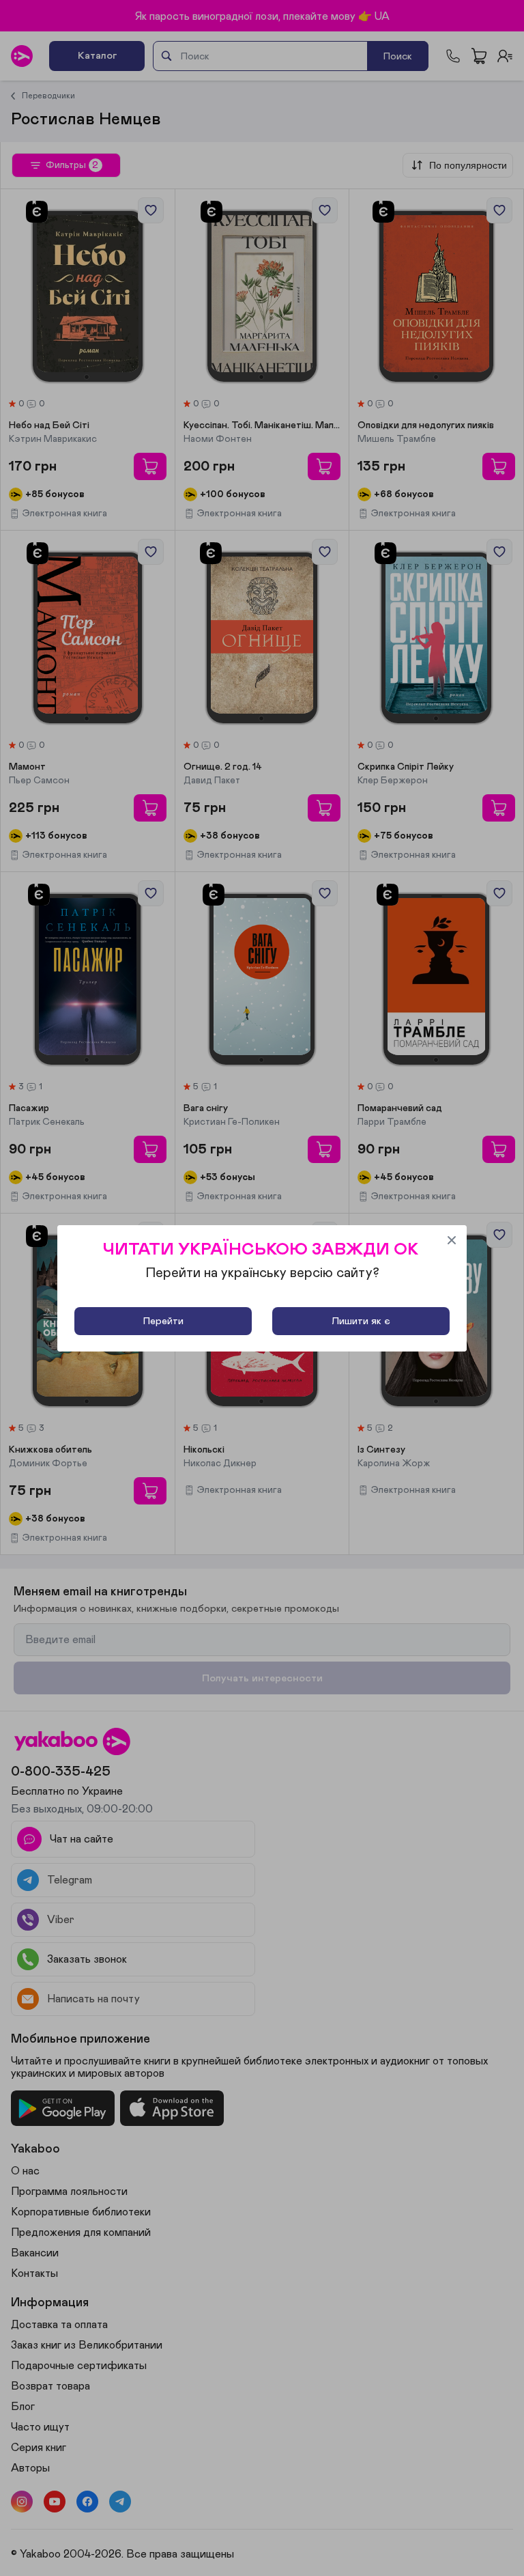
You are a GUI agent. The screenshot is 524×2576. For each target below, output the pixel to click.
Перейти (163, 1321)
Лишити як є (361, 1321)
